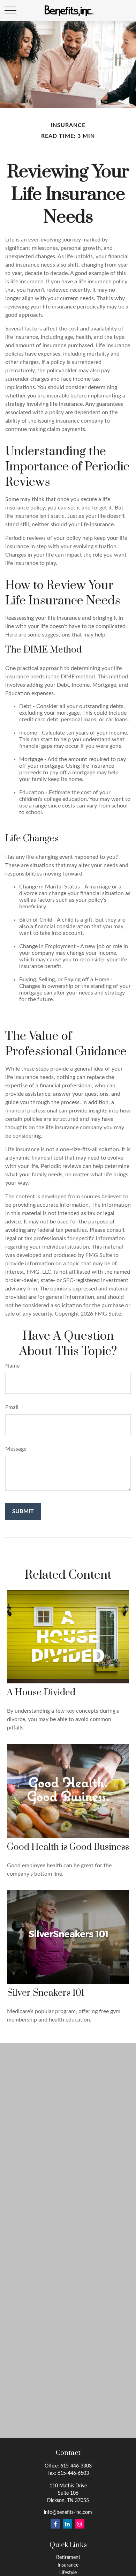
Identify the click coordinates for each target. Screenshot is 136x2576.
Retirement (68, 2558)
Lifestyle (68, 2573)
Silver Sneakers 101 (46, 1993)
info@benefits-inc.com (68, 2512)
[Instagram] (80, 2524)
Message (16, 1449)
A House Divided (41, 1693)
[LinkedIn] (67, 2524)
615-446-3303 (76, 2466)
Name (12, 1366)
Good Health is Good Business (68, 1847)
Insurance (68, 2565)
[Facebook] (55, 2524)
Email (12, 1407)
